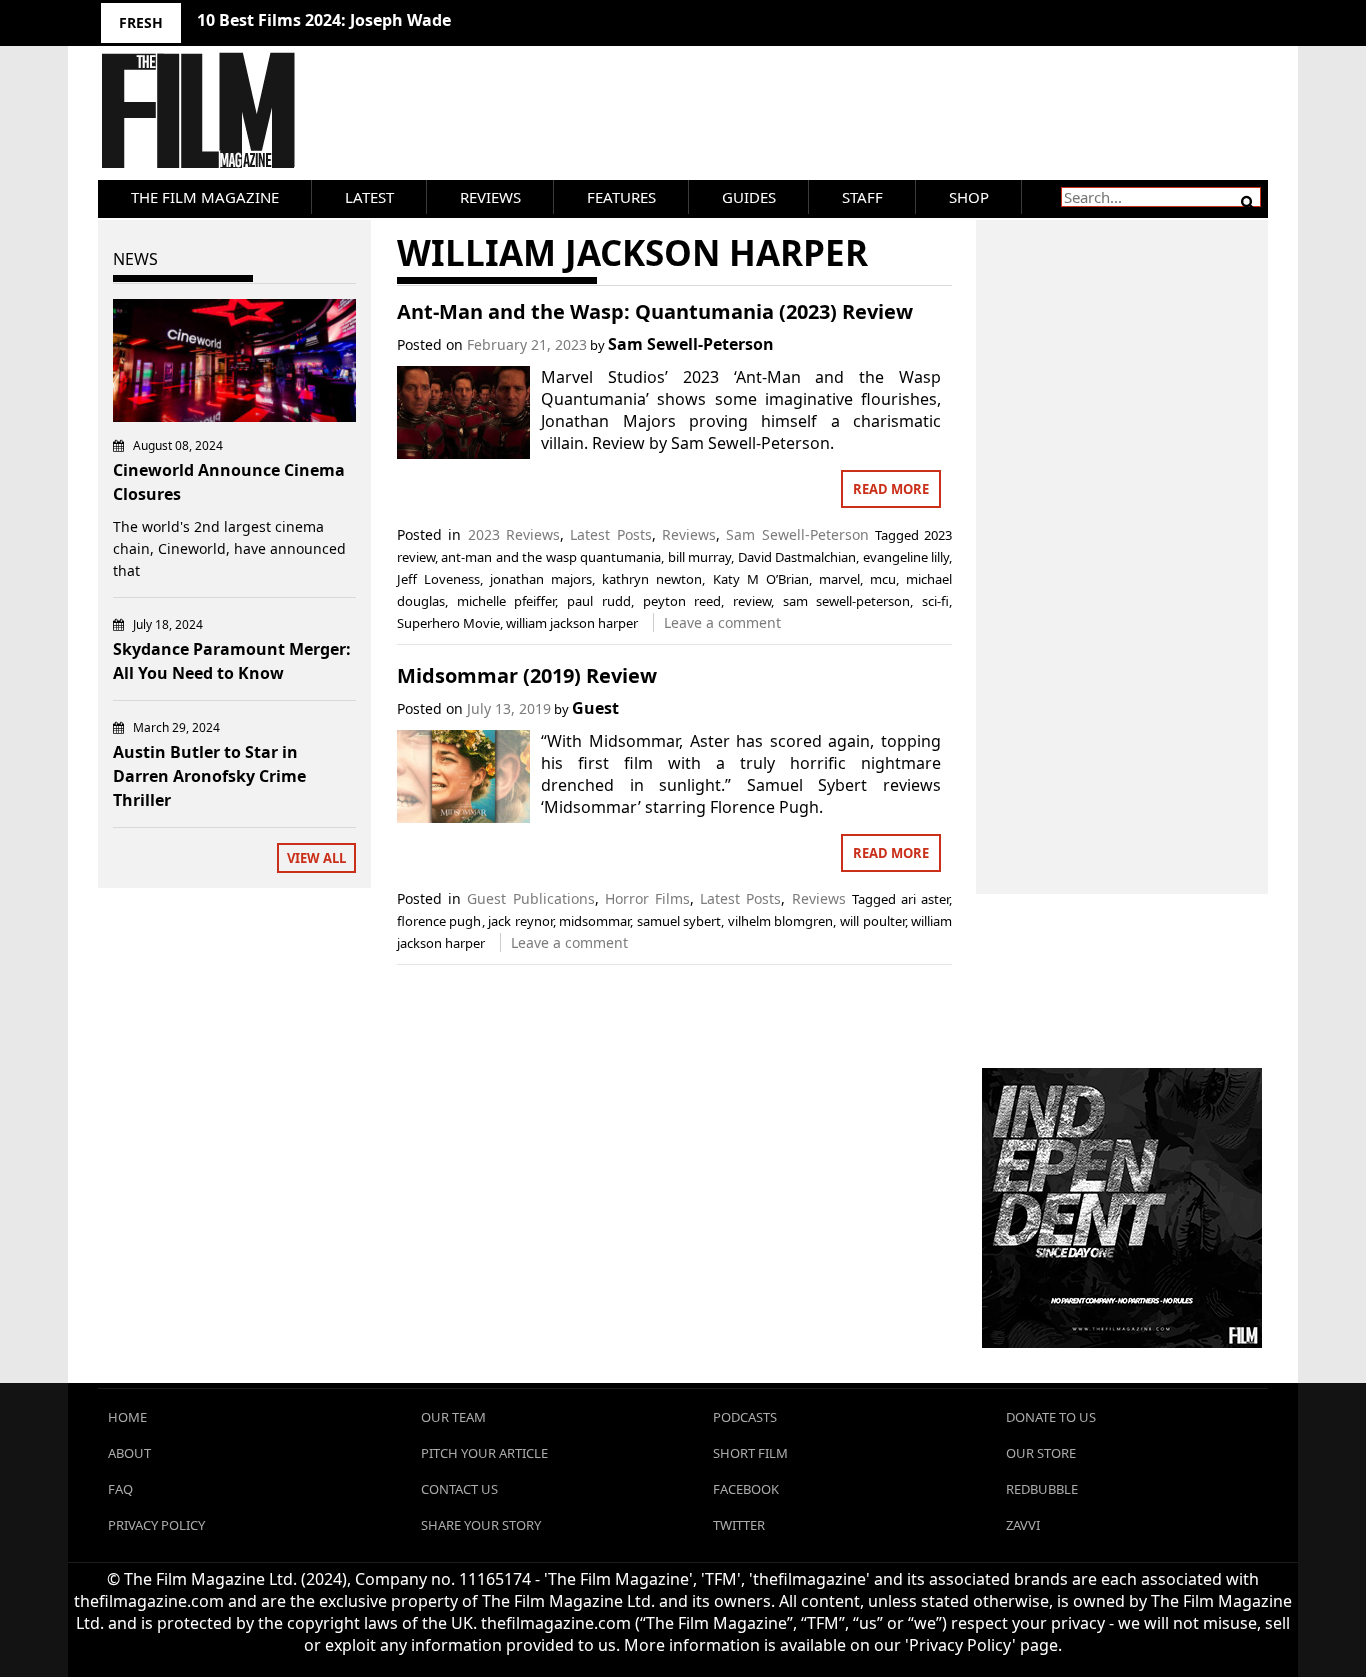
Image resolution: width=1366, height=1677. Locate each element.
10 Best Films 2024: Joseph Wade (324, 20)
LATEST (369, 197)
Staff (862, 197)
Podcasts (745, 1417)
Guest (595, 708)
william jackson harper (572, 623)
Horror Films (647, 898)
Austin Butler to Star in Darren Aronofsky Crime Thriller (209, 776)
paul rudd (599, 601)
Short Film (750, 1453)
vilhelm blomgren (781, 921)
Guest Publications (530, 898)
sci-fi (935, 601)
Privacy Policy (156, 1525)
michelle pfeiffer (506, 601)
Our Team (453, 1417)
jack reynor (520, 921)
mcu (883, 579)
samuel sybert (679, 921)
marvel (839, 579)
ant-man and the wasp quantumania (551, 557)
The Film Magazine (205, 197)
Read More (891, 489)
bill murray (699, 557)
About (129, 1453)
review (752, 601)
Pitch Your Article (484, 1453)
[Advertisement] (1122, 535)
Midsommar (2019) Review (527, 675)
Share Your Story (481, 1525)
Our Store (1041, 1453)
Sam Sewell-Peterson (691, 344)
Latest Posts (610, 534)
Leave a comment (722, 622)
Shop (969, 197)
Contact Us (459, 1489)
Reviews (490, 197)
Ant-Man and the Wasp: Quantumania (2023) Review (655, 311)
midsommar (594, 921)
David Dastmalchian (797, 557)
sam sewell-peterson (847, 601)
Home (127, 1417)
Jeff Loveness (438, 579)
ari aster (925, 899)
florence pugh (439, 921)
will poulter (872, 921)
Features (621, 197)
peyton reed (682, 601)
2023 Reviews (514, 534)
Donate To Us (1051, 1417)
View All (316, 858)
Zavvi (1023, 1525)
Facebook (746, 1489)
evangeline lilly (906, 557)
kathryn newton (652, 579)
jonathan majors (541, 579)
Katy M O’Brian (761, 579)
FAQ (120, 1489)
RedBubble (1042, 1489)
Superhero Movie (448, 623)
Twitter (739, 1525)
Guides (749, 197)
